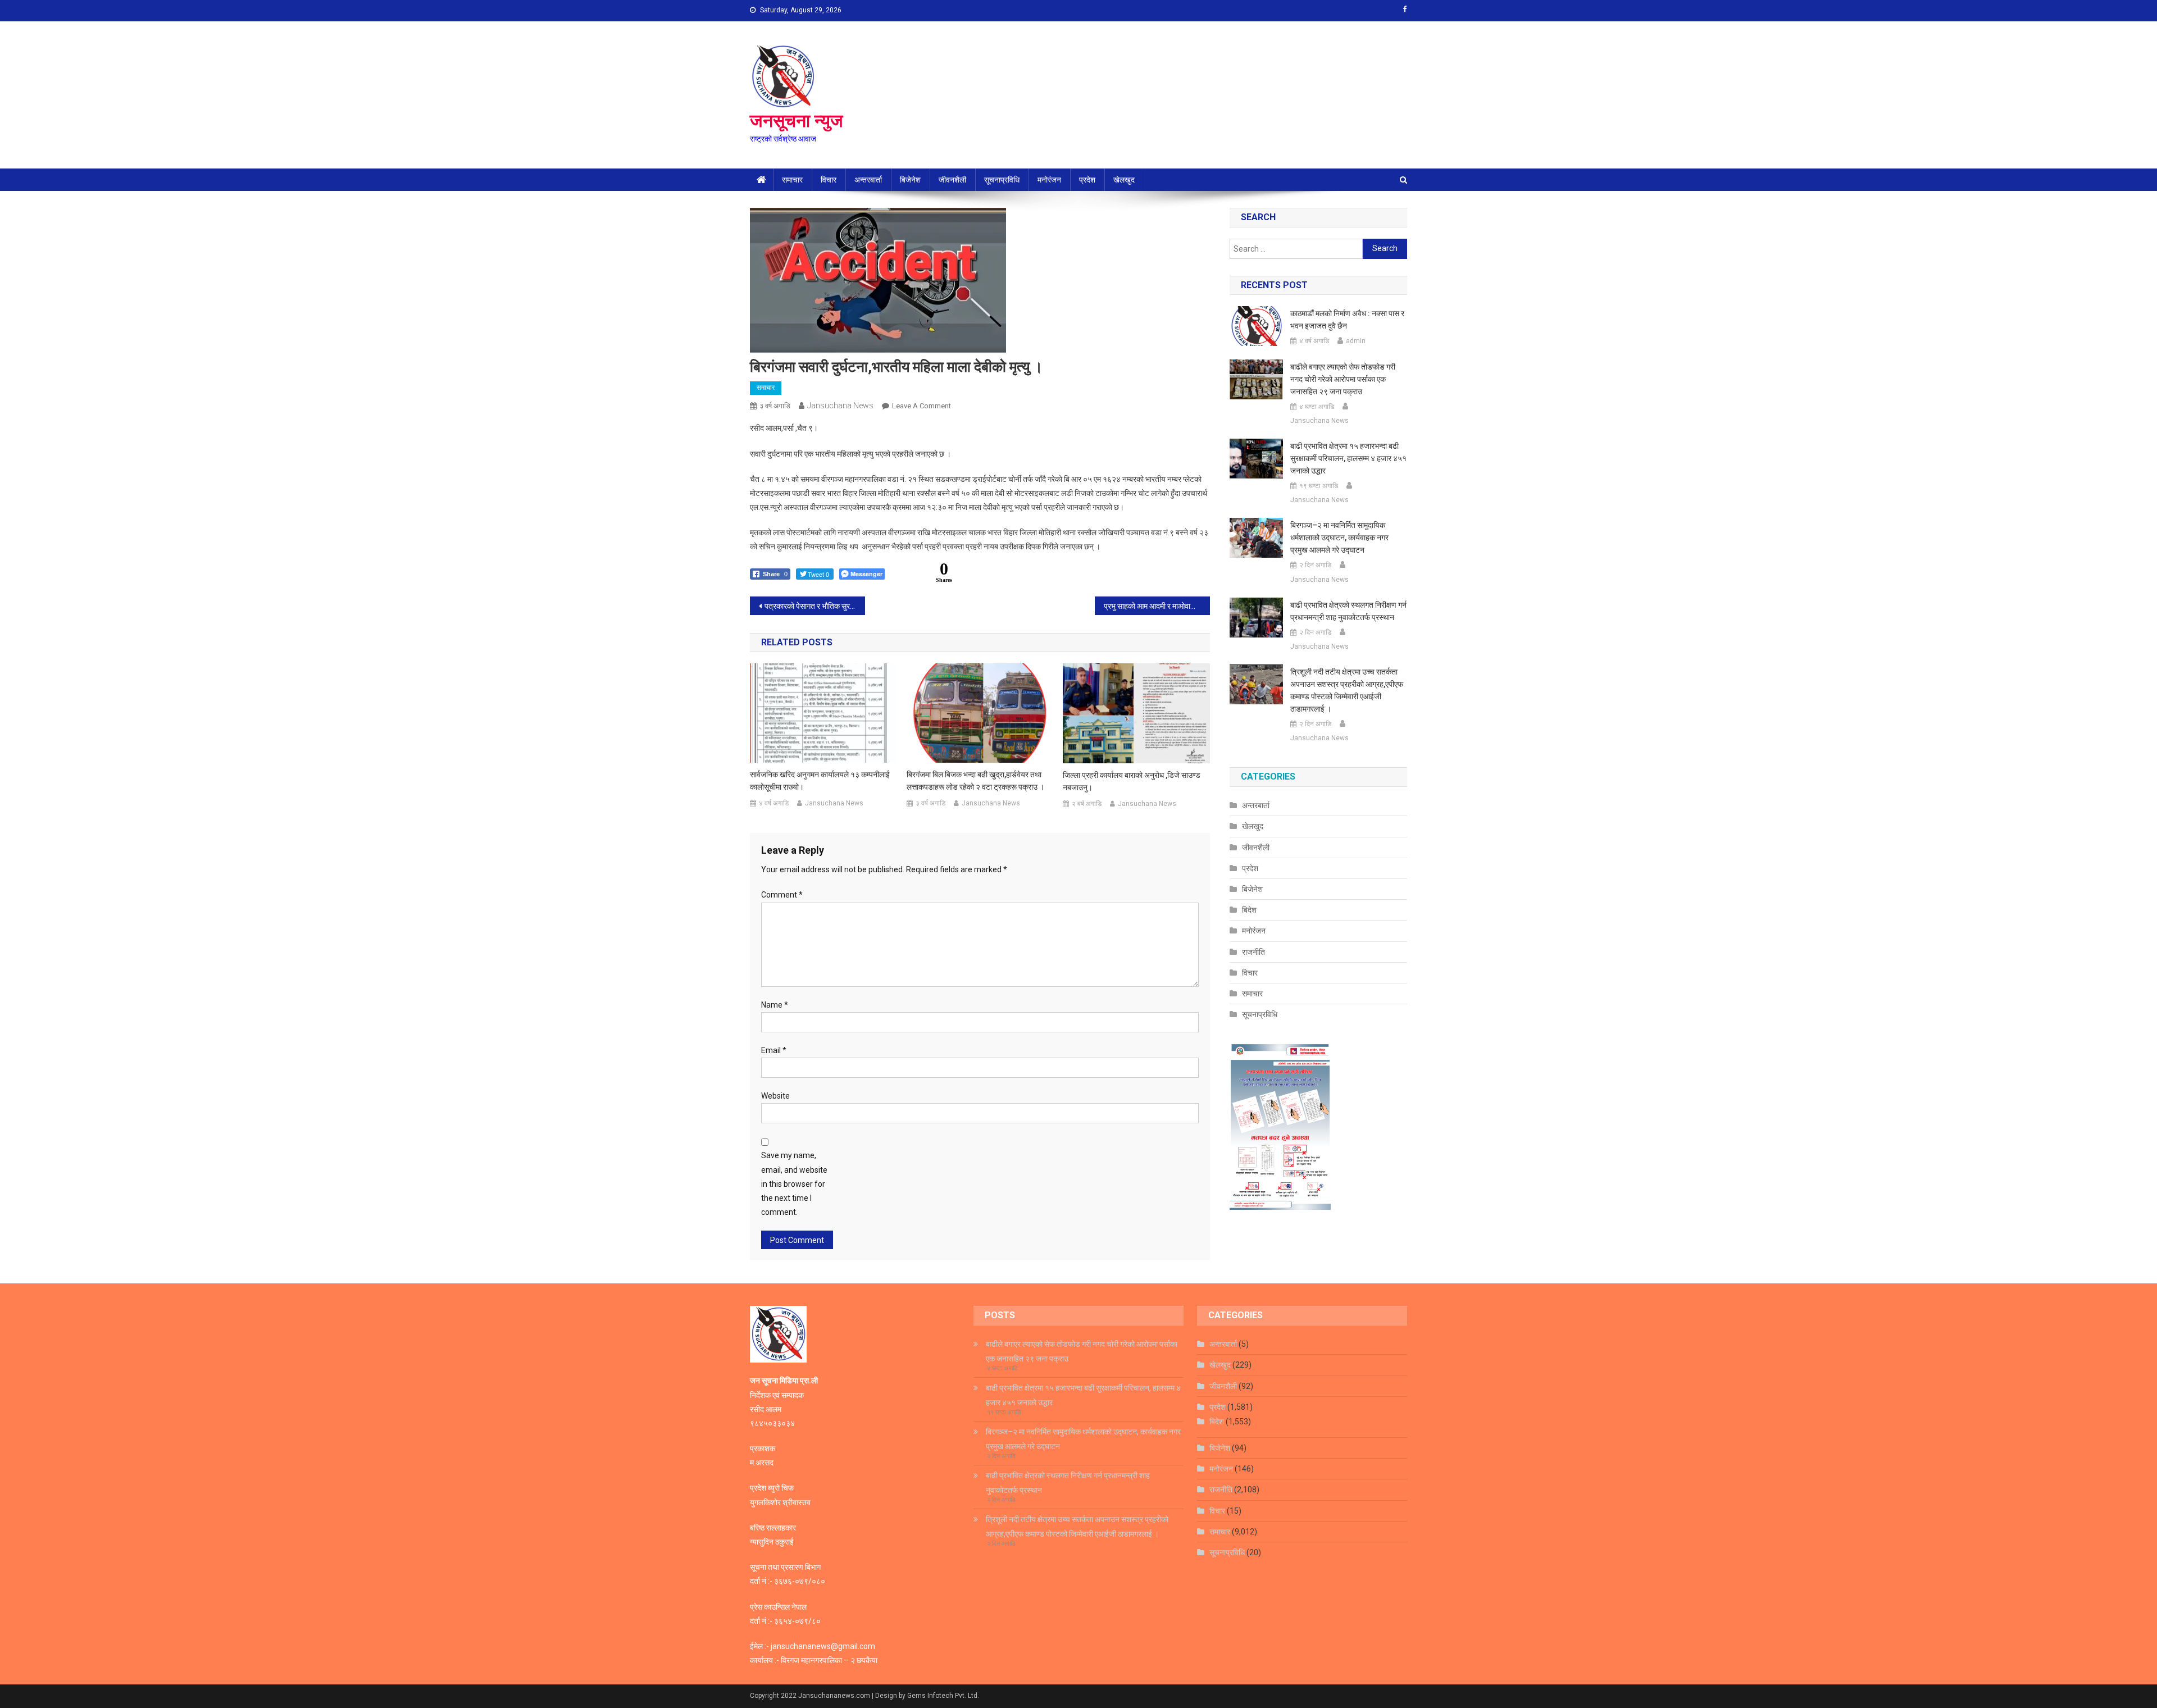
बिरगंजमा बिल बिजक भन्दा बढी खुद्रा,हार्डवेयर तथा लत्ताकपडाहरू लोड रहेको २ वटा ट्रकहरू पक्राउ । (975, 781)
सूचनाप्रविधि (1002, 180)
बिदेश (1249, 910)
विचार (829, 180)
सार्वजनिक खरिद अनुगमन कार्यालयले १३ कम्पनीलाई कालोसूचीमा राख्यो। (820, 781)
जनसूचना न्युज (797, 121)
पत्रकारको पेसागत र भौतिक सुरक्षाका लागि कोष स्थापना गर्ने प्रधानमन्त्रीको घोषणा (815, 606)
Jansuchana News (840, 406)
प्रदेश (1087, 180)
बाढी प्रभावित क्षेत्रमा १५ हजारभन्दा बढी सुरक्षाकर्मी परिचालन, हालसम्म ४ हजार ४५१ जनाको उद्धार (1348, 458)
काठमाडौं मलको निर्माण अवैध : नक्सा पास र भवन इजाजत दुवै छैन (1347, 320)
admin (1356, 341)
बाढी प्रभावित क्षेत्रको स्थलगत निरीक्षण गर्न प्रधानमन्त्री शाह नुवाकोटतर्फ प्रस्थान (1348, 611)
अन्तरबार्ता (868, 180)
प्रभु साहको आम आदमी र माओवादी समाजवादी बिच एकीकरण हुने (1157, 606)
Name (775, 1005)
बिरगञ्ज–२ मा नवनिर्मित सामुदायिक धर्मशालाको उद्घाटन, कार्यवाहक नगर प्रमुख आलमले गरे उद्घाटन (1339, 538)
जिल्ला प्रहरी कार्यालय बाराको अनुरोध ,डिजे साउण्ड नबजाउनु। (1132, 781)
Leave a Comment (921, 406)
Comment (782, 895)
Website (775, 1096)
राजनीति (1253, 952)
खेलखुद (1124, 180)
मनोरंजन (1049, 180)
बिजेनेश (910, 180)
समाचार (792, 180)
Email (774, 1050)
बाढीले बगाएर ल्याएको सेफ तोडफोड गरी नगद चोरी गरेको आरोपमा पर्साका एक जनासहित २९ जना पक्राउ (1343, 379)
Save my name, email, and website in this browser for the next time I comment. (794, 1184)
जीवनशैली (952, 180)
